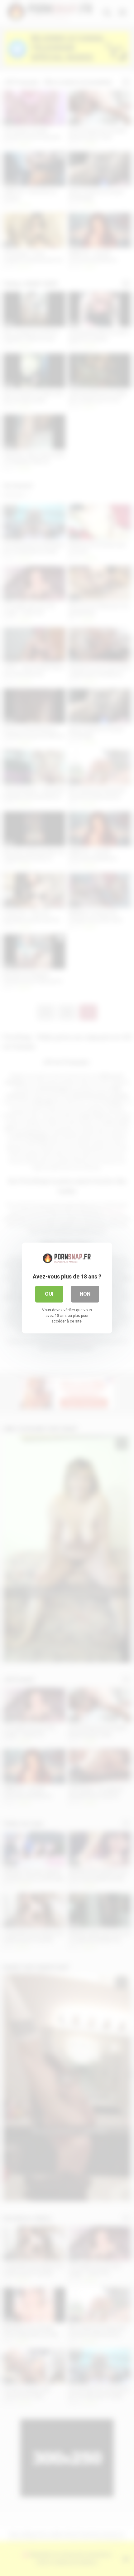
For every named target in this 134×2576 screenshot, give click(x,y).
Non (85, 1294)
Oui (49, 1294)
